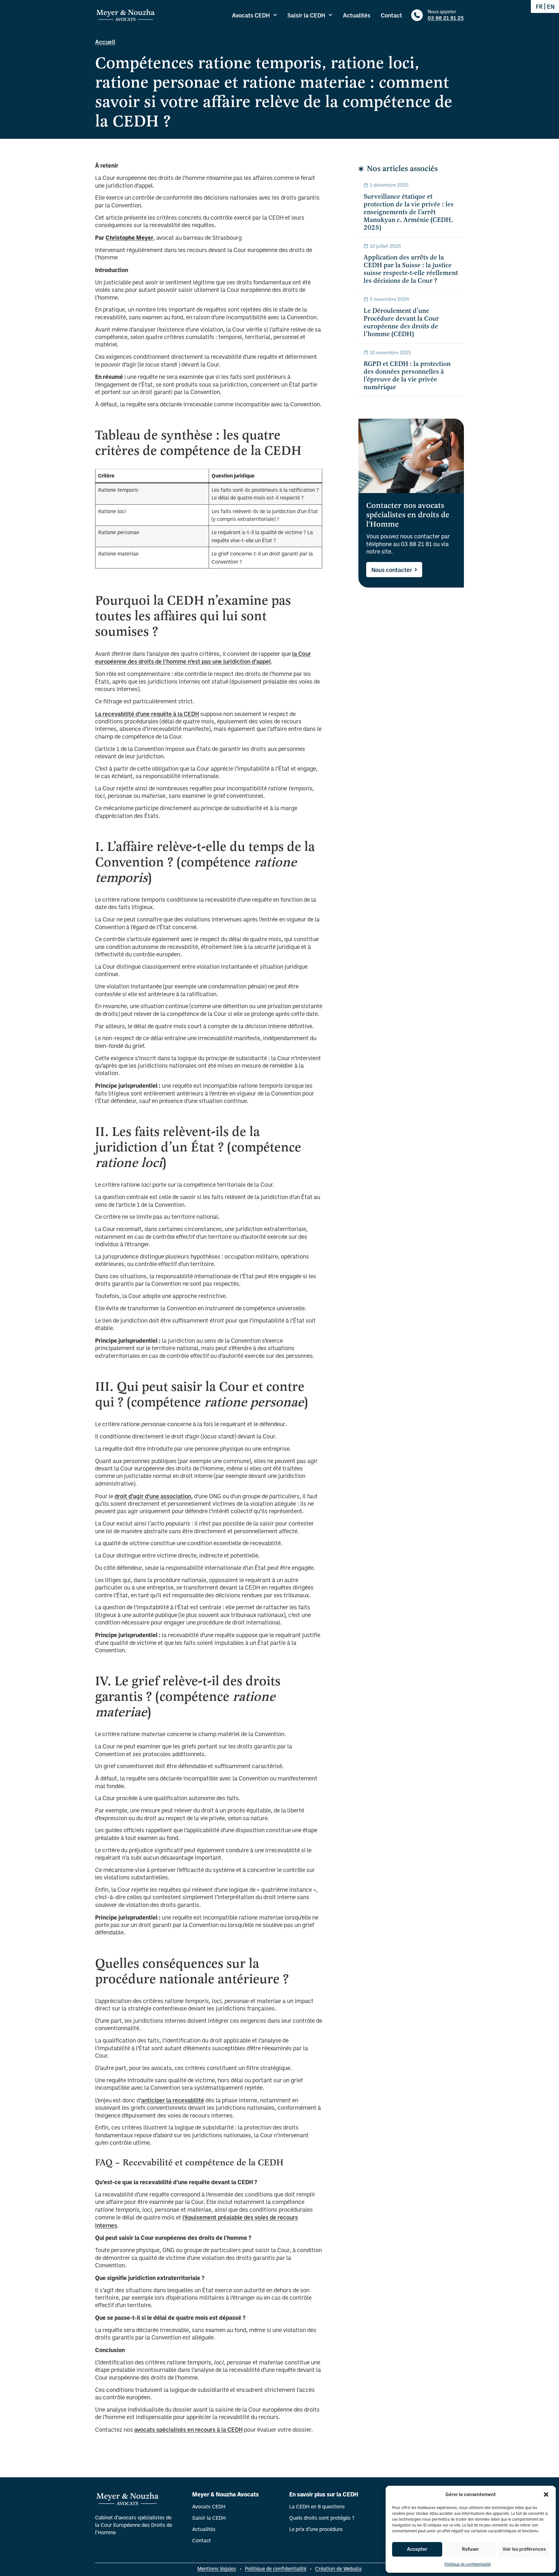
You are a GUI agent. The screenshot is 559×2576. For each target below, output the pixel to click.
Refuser (471, 2549)
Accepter (417, 2549)
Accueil (105, 42)
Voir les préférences (524, 2549)
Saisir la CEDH (306, 15)
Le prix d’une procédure (316, 2529)
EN (551, 6)
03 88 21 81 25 (446, 18)
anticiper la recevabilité (173, 2100)
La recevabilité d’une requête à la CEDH (147, 714)
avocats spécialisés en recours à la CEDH (188, 2429)
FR (539, 6)
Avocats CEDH (251, 15)
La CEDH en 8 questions (317, 2506)
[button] (546, 2494)
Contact (391, 15)
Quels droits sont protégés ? (322, 2518)
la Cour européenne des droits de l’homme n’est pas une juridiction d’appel (203, 657)
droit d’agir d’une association (153, 1496)
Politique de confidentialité (468, 2564)
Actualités (357, 15)
